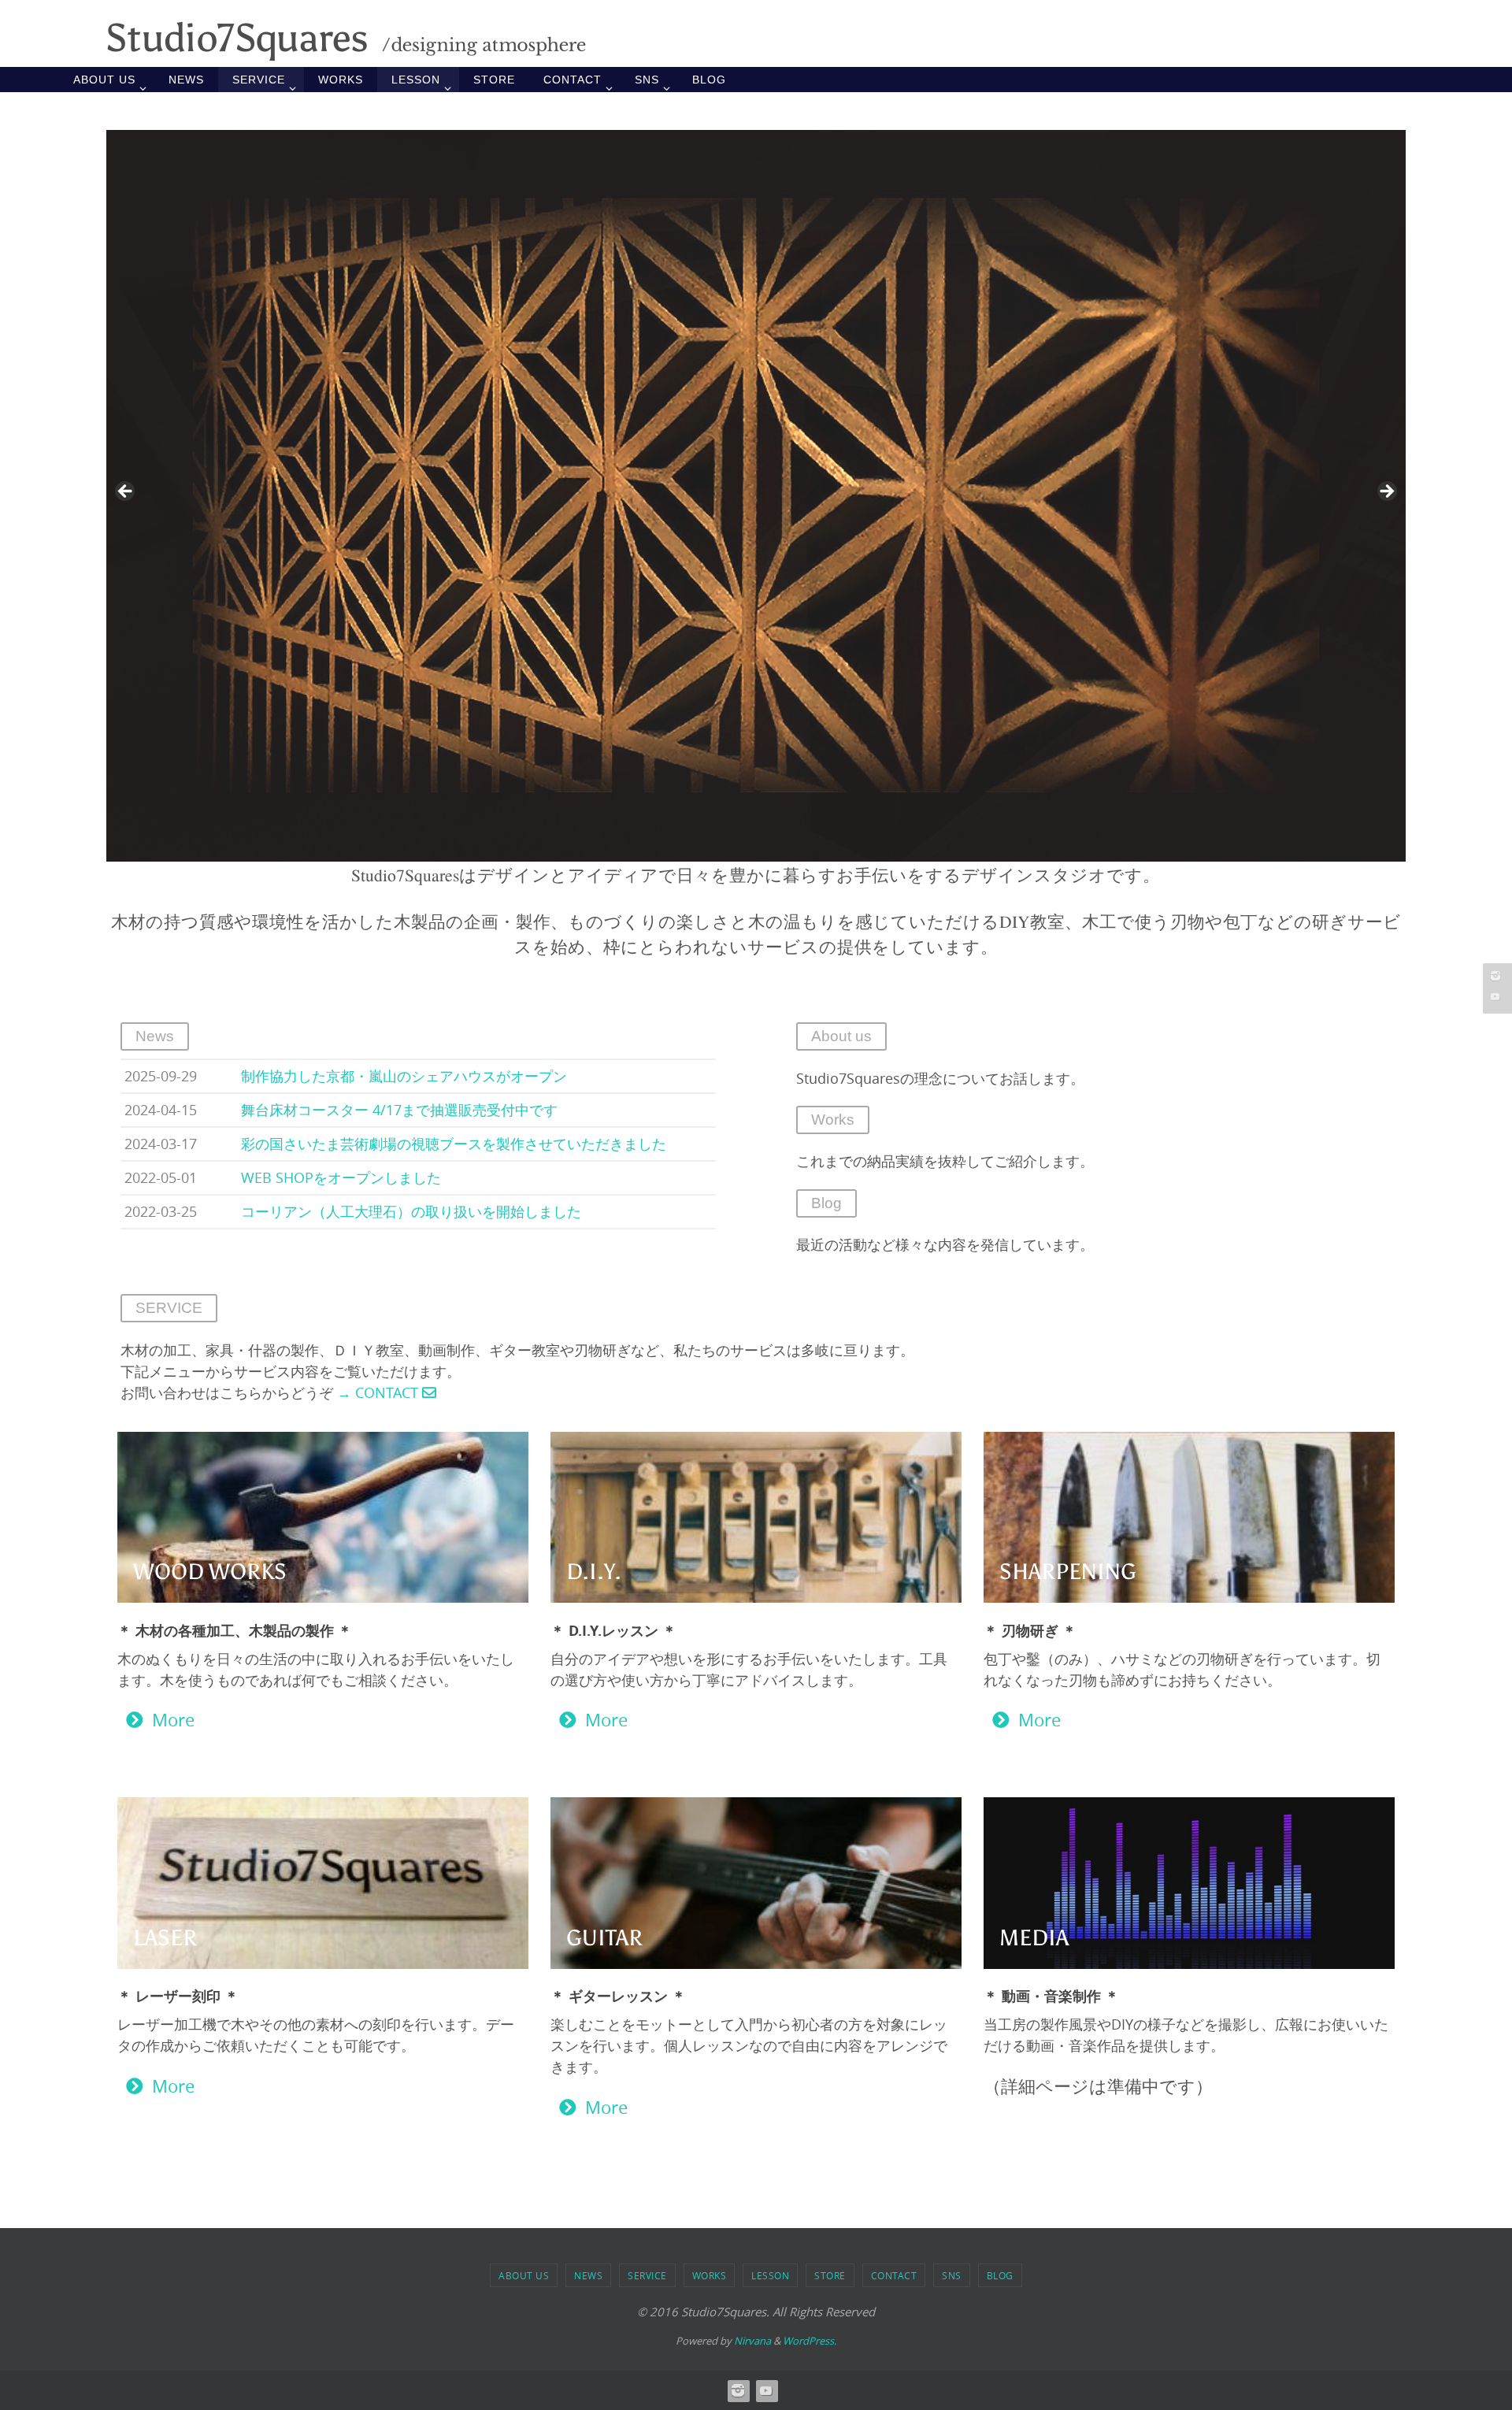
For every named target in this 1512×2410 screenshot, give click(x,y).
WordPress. (810, 2341)
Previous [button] (126, 492)
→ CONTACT (378, 1392)
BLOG (1000, 2275)
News (155, 1036)
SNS (952, 2275)
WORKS (710, 2275)
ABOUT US (524, 2275)
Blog (826, 1203)
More (173, 1720)
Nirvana (752, 2341)
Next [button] (1386, 492)
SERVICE (647, 2275)
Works (833, 1120)
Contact (894, 2275)
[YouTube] (1495, 996)
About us (841, 1036)
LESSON (770, 2275)
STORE (830, 2275)
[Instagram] (1495, 976)
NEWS (588, 2275)
